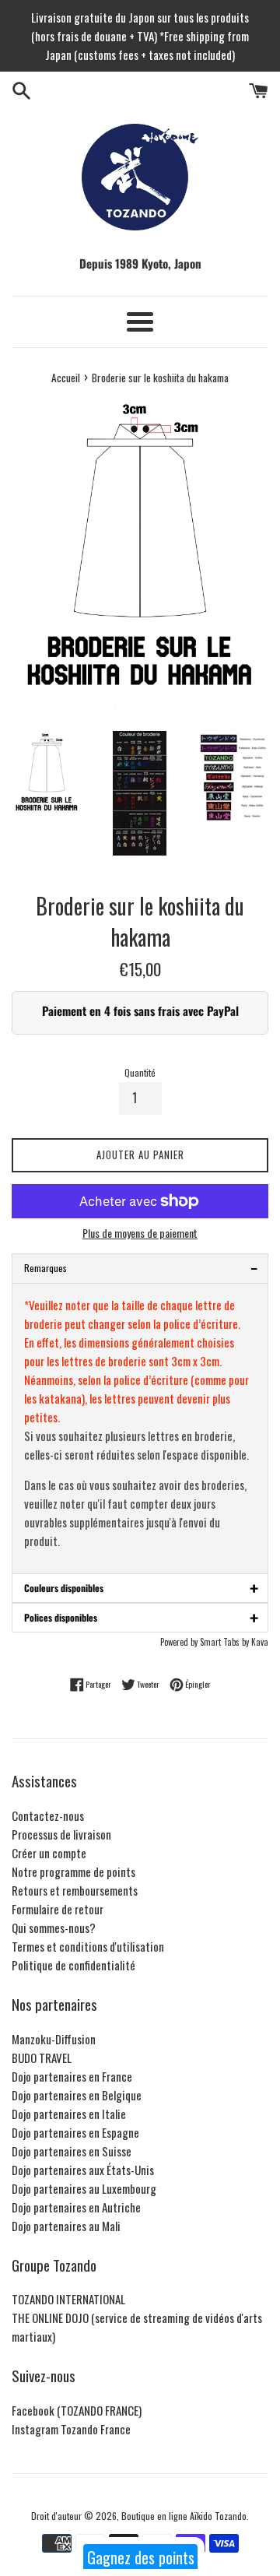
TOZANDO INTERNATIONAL (68, 2299)
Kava (260, 1642)
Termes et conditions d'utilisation (88, 1946)
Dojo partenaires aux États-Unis (83, 2170)
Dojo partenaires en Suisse (72, 2151)
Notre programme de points (73, 1871)
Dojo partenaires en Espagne (75, 2132)
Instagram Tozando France (71, 2429)
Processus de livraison (61, 1834)
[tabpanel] (140, 1429)
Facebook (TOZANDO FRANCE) (77, 2410)
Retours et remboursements (75, 1890)
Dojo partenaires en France (72, 2076)
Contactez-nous (48, 1815)
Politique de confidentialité (73, 1965)
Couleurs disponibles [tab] (141, 1588)
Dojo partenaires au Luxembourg (84, 2188)
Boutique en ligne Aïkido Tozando (184, 2516)
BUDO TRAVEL (42, 2058)
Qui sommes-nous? (54, 1928)
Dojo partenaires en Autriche (76, 2207)
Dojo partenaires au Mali (66, 2226)
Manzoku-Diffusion (54, 2039)
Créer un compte (49, 1853)
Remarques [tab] (141, 1268)
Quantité (140, 1072)
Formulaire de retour (58, 1909)
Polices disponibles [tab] (141, 1617)
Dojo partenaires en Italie (69, 2114)
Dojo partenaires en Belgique (77, 2095)
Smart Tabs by (226, 1642)
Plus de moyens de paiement (140, 1233)
